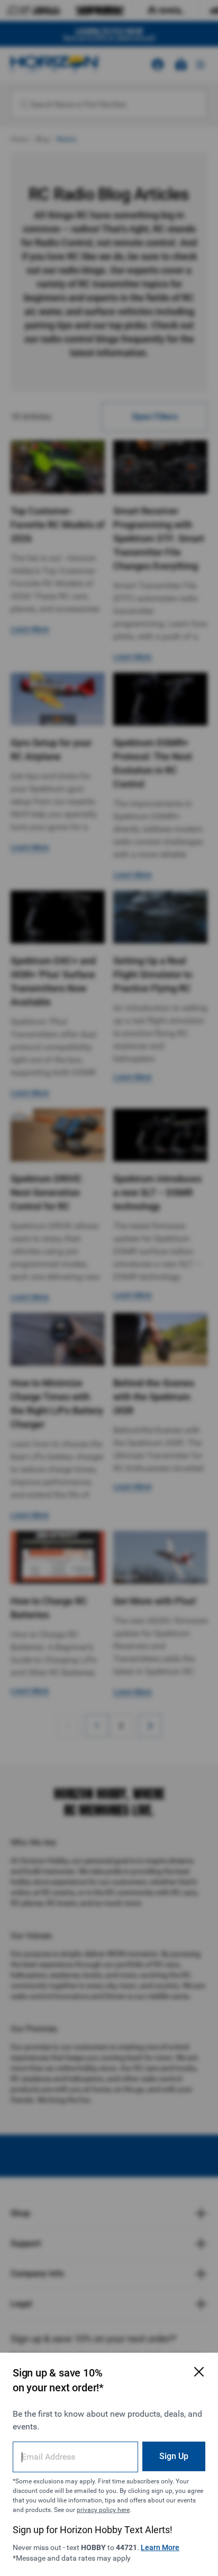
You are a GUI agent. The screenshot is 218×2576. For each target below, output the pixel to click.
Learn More (160, 2547)
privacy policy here (103, 2510)
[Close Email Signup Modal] (199, 2372)
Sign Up (174, 2456)
